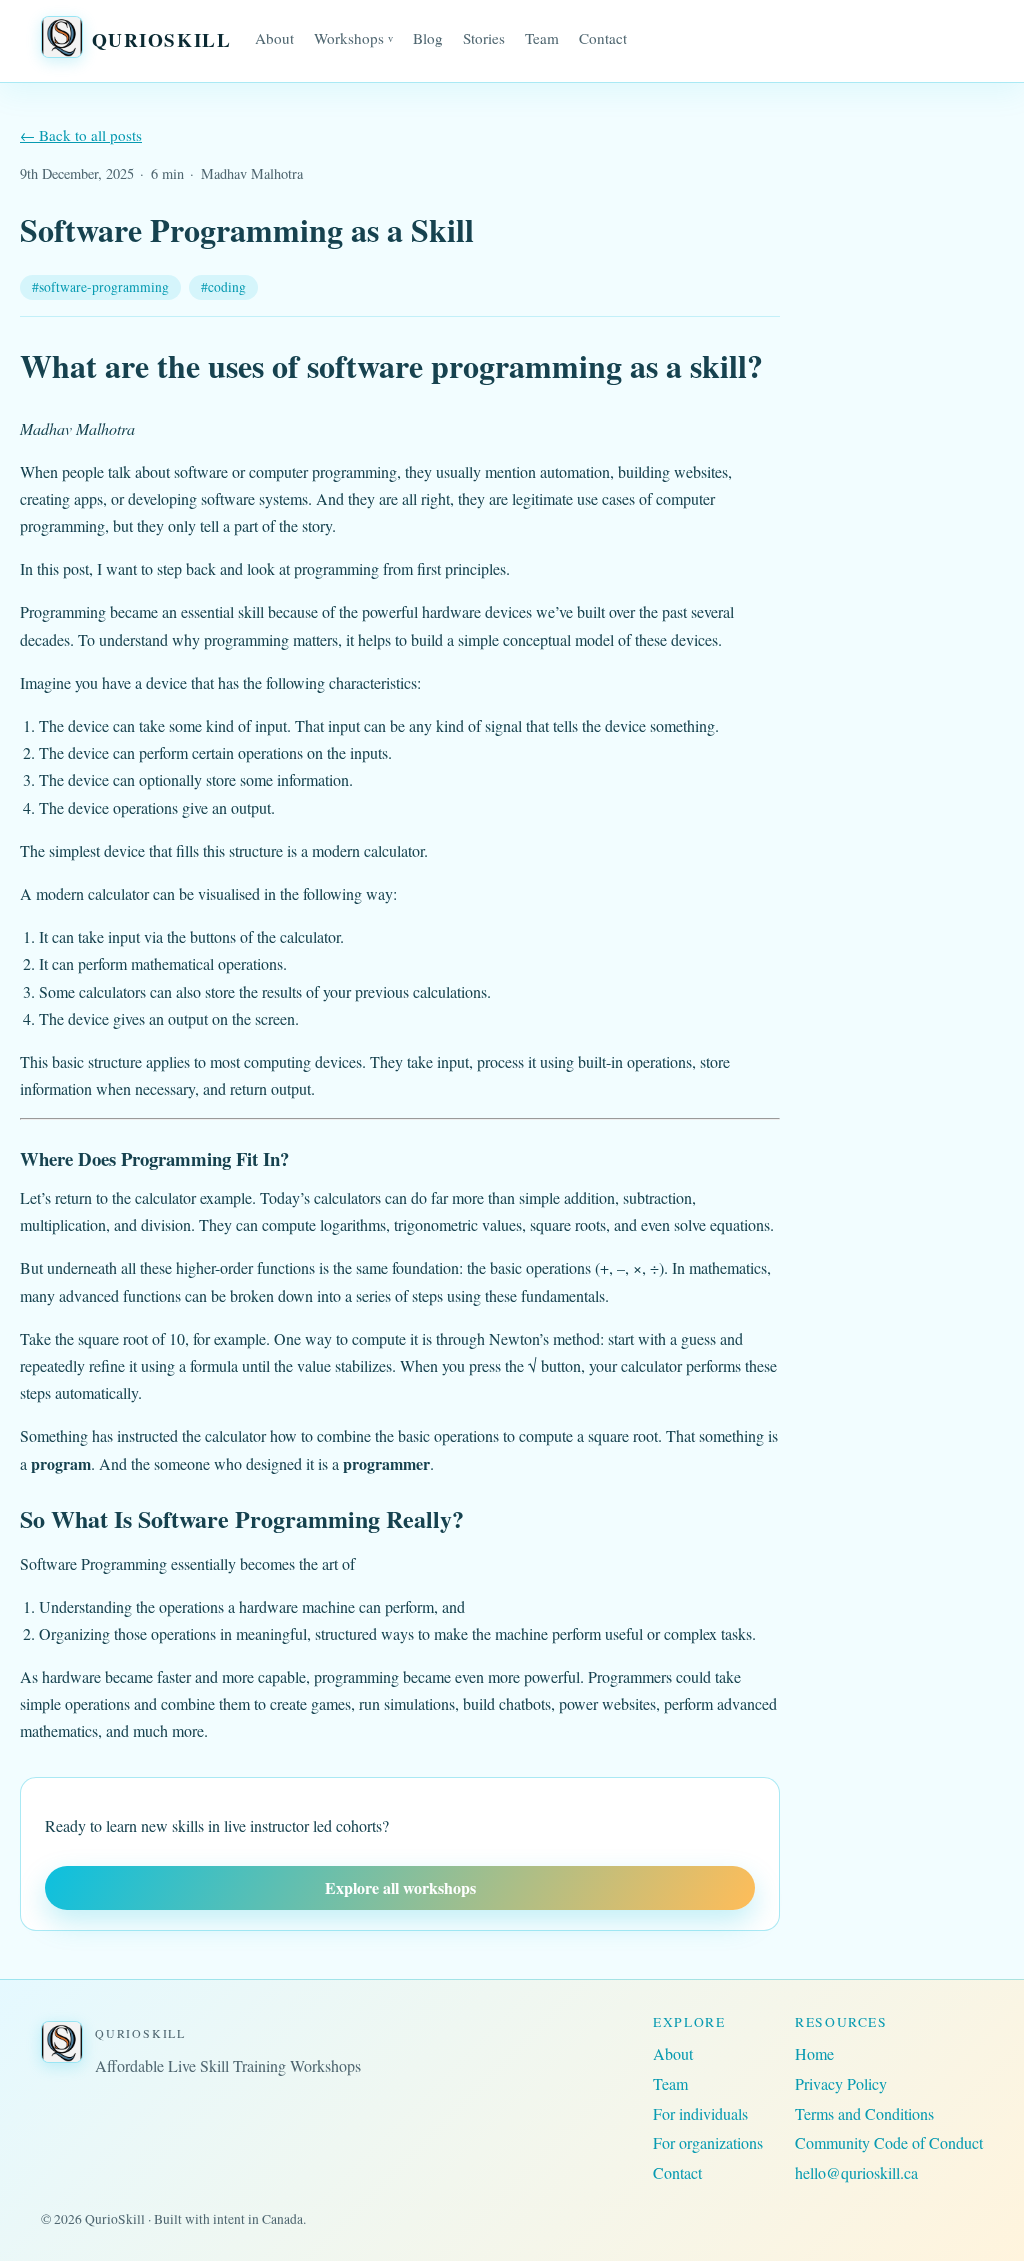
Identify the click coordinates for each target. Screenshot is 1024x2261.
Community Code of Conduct (889, 2142)
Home (814, 2053)
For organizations (708, 2142)
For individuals (700, 2113)
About (274, 38)
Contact (603, 38)
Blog (428, 38)
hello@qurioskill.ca (856, 2172)
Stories (484, 38)
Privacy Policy (841, 2083)
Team (542, 38)
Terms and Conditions (864, 2113)
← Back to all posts (81, 135)
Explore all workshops (400, 1887)
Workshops (353, 38)
